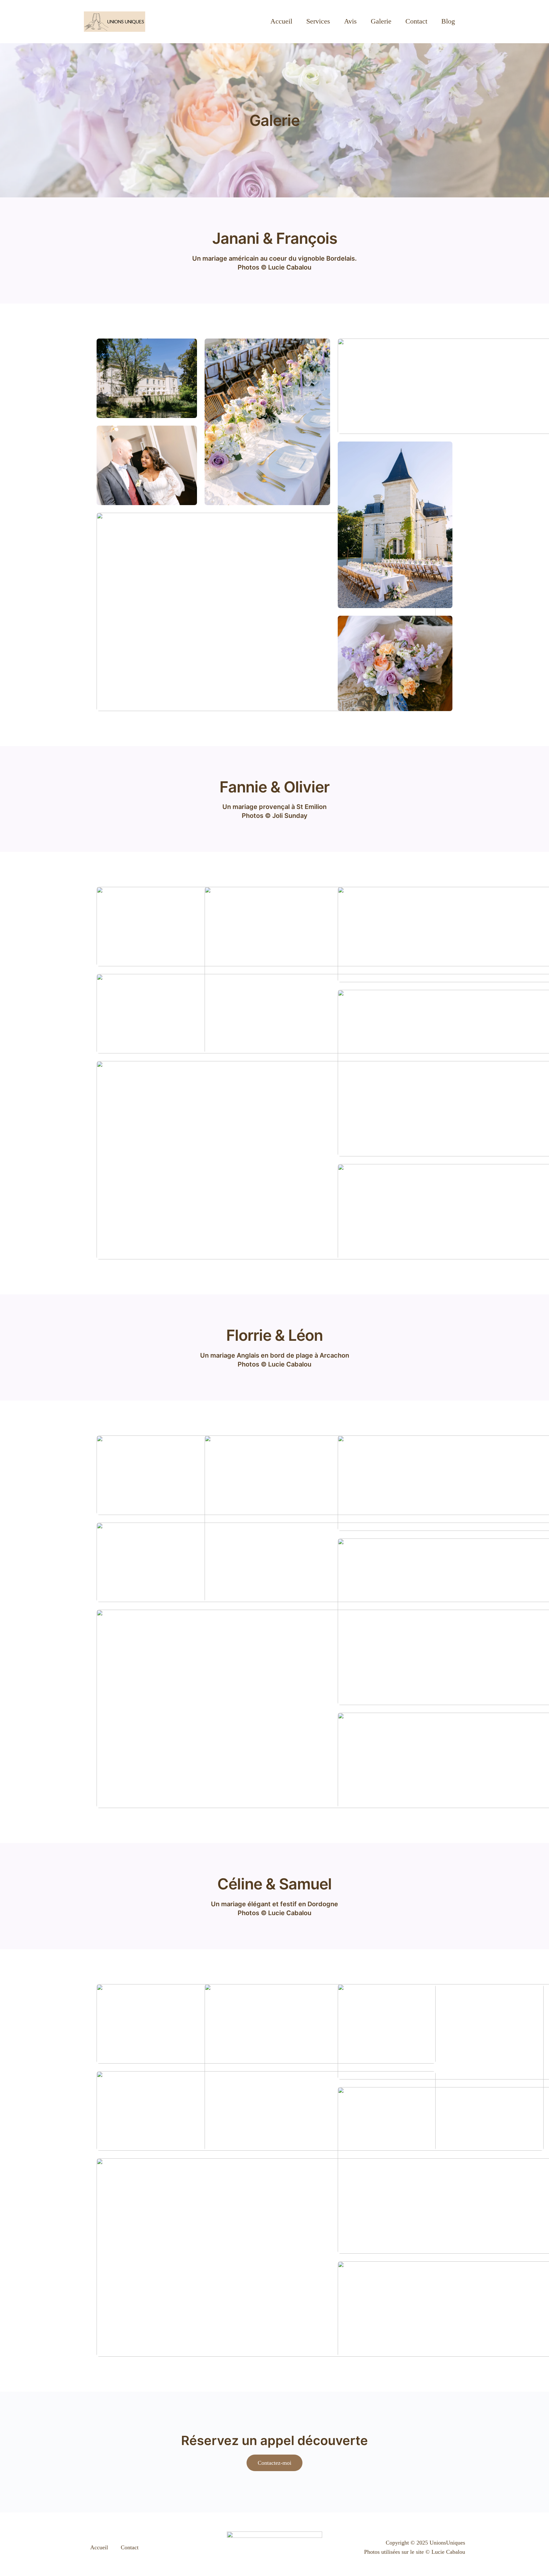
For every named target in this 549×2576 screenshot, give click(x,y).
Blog (448, 21)
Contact (416, 21)
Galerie (381, 21)
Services (318, 21)
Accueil (281, 21)
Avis (350, 21)
